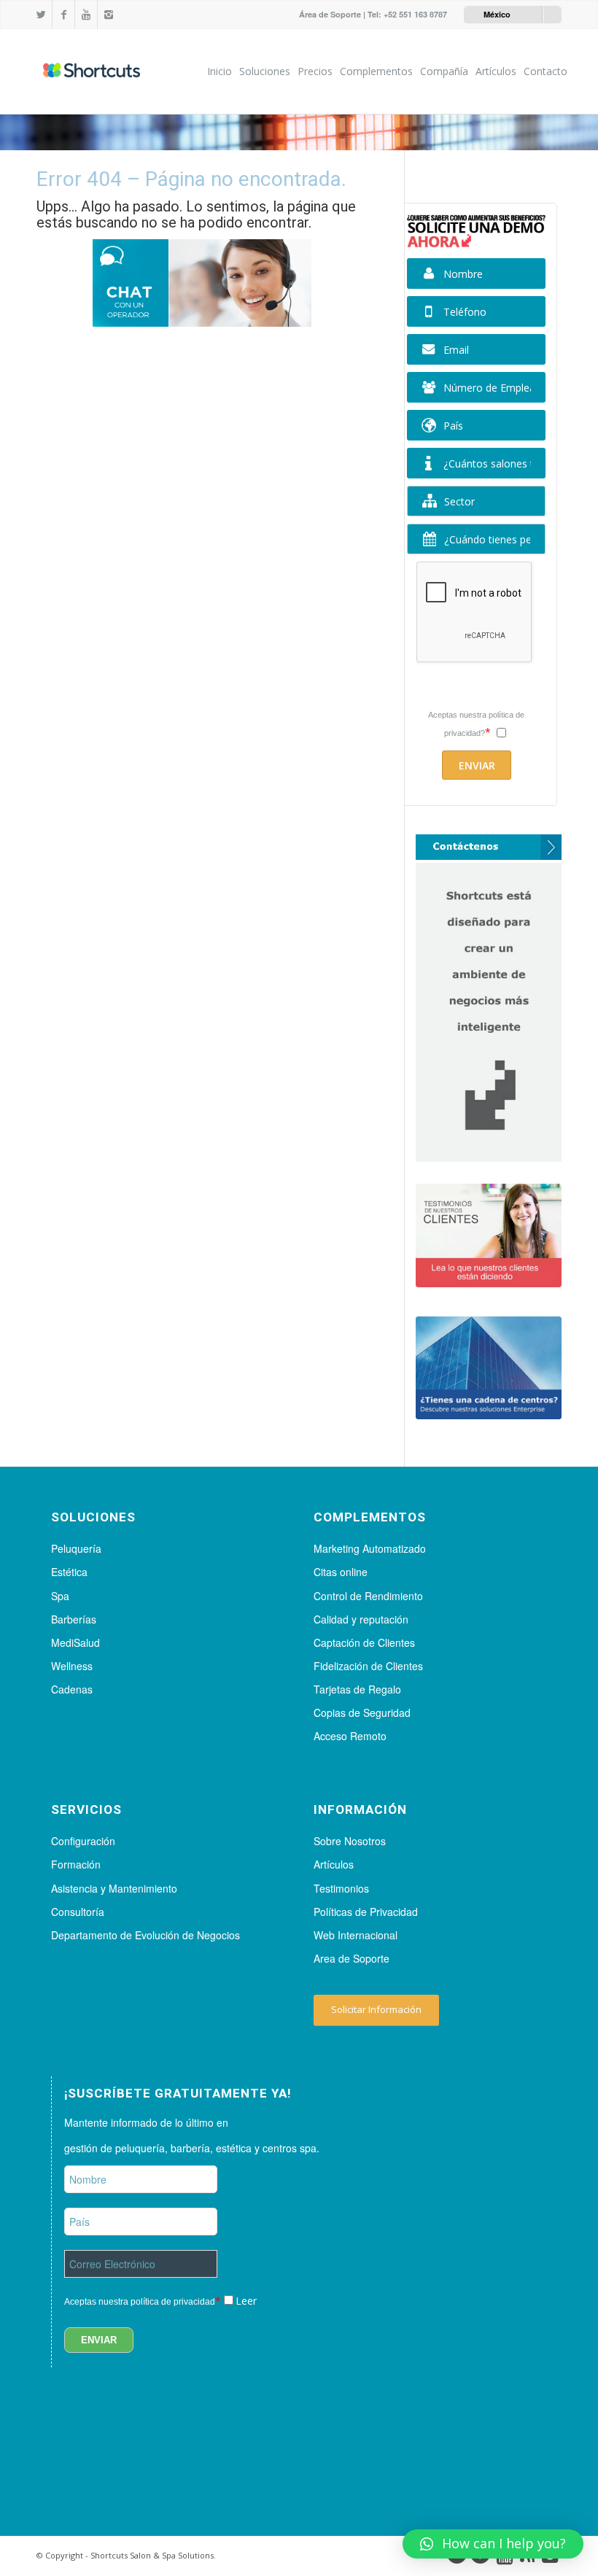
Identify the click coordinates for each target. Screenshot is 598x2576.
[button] (493, 2544)
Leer (246, 2301)
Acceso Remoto (350, 1736)
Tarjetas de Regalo (357, 1689)
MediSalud (75, 1642)
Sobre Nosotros (350, 1841)
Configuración (83, 1841)
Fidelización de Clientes (368, 1666)
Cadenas (72, 1689)
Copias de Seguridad (362, 1712)
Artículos (334, 1864)
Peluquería (76, 1548)
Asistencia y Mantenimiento (114, 1888)
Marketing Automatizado (370, 1548)
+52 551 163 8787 (415, 14)
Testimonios (341, 1888)
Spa (60, 1596)
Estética (69, 1572)
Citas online (341, 1572)
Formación (76, 1864)
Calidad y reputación (361, 1619)
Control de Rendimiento (368, 1596)
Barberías (74, 1619)
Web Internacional (356, 1935)
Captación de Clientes (364, 1642)
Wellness (72, 1666)
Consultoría (78, 1912)
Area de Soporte (352, 1958)
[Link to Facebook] (63, 15)
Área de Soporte (330, 14)
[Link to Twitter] (41, 15)
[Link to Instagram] (109, 15)
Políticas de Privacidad (366, 1912)
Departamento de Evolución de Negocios (145, 1935)
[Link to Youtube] (86, 15)
